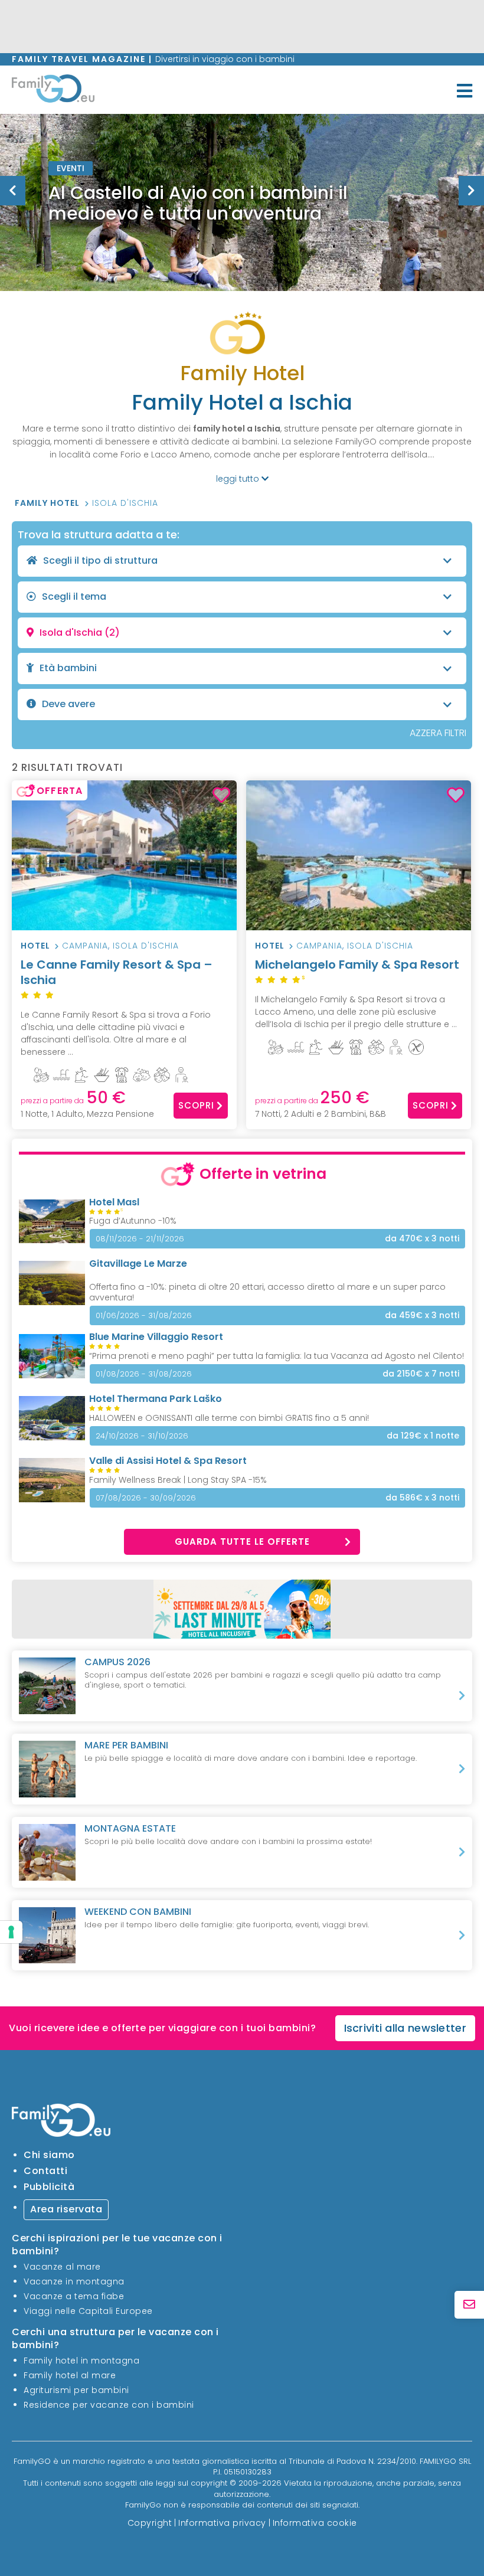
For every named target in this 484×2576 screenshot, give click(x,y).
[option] (242, 202)
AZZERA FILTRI (438, 733)
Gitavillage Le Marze (138, 1264)
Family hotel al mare (70, 2375)
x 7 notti (421, 1374)
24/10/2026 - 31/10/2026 (142, 1436)
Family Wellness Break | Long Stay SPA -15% (178, 1480)
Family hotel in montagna (81, 2361)
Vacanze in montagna (74, 2281)
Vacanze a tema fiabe (74, 2296)
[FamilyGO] (53, 91)
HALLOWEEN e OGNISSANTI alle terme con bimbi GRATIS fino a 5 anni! (229, 1418)
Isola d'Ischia (125, 503)
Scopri (196, 1105)
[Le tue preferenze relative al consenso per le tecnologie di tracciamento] (11, 1932)
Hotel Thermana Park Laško (156, 1399)
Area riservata (66, 2209)
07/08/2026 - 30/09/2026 (146, 1498)
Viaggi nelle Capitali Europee (88, 2311)
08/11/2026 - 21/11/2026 (140, 1239)
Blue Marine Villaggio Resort (156, 1337)
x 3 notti (422, 1239)
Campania (85, 946)
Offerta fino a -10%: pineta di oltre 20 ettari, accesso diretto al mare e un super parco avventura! (267, 1292)
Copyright (150, 2523)
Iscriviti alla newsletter (405, 2028)
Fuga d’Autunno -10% (133, 1221)
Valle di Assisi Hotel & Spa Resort (168, 1461)
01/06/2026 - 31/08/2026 (144, 1315)
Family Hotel (48, 503)
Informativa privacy (222, 2523)
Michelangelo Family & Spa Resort (357, 969)
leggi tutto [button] (239, 479)
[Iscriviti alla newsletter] (469, 2305)
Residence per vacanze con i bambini (109, 2405)
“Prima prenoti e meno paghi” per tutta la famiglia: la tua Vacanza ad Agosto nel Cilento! (277, 1356)
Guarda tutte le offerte (242, 1542)
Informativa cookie (315, 2523)
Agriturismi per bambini (76, 2390)
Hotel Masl (114, 1202)
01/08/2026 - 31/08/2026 (144, 1374)
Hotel (35, 946)
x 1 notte (423, 1436)
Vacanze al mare (62, 2267)
